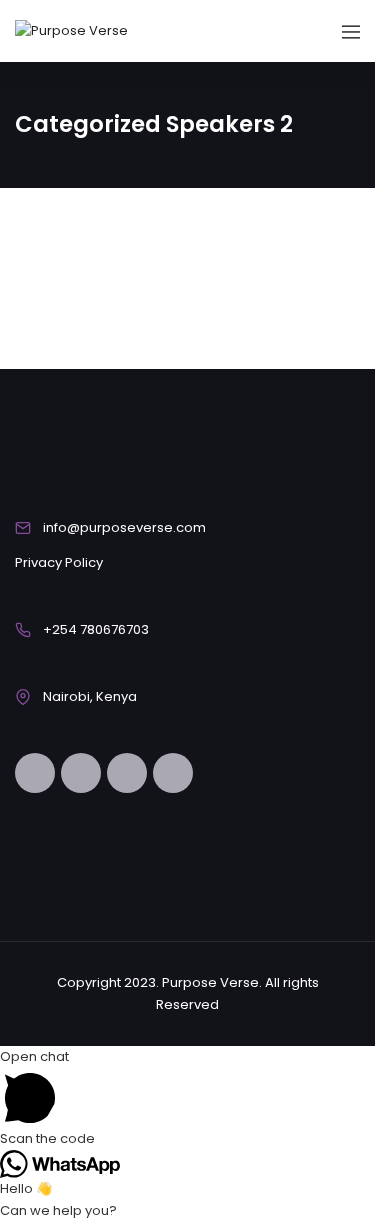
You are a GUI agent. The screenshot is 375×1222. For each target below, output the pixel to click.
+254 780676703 (96, 629)
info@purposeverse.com (124, 527)
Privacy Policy (59, 562)
